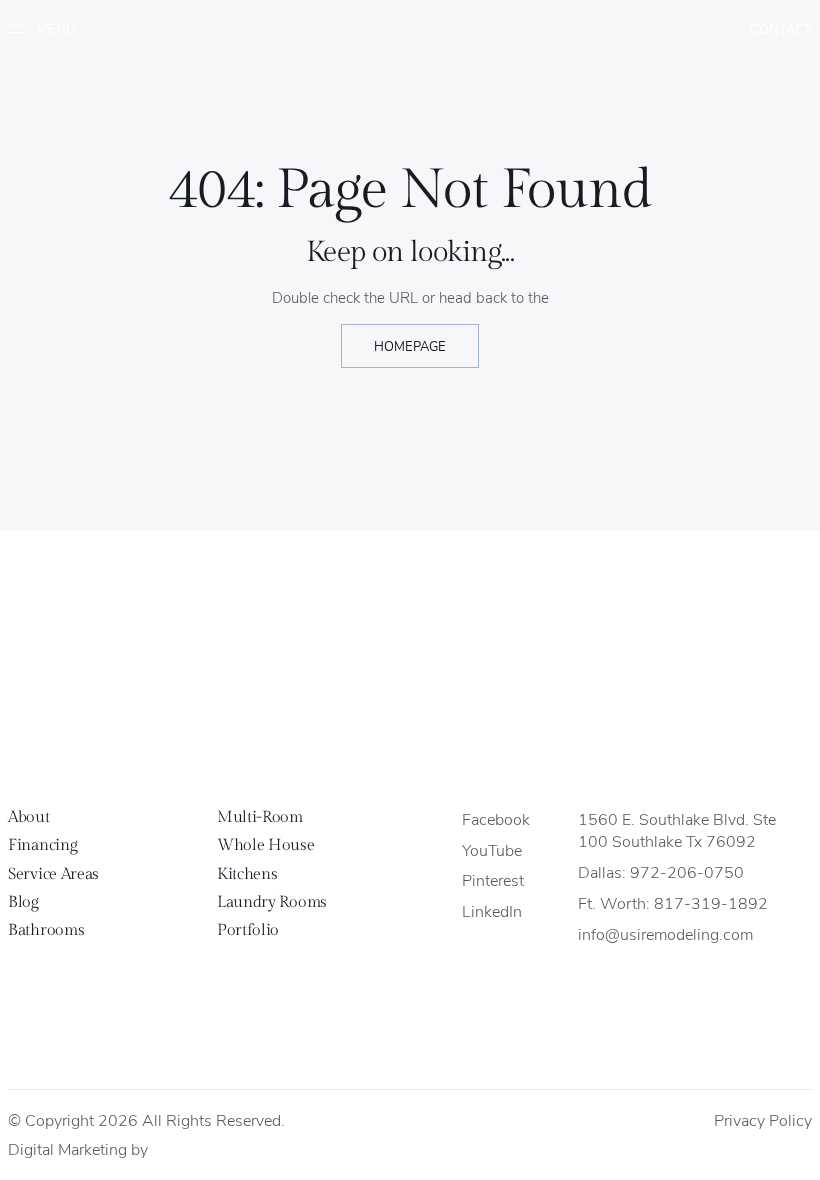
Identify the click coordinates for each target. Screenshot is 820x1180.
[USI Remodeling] (410, 720)
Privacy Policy (763, 1119)
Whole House (265, 845)
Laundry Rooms (272, 902)
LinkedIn (492, 910)
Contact (781, 28)
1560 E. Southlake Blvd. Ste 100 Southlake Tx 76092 (677, 830)
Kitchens (247, 874)
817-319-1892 (711, 902)
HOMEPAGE (410, 345)
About (28, 817)
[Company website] (170, 1150)
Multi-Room (260, 817)
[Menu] (48, 29)
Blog (23, 902)
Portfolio (248, 930)
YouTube (492, 849)
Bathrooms (46, 930)
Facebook (496, 818)
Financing (42, 845)
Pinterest (493, 879)
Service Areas (53, 874)
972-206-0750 (687, 871)
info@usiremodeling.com (665, 933)
